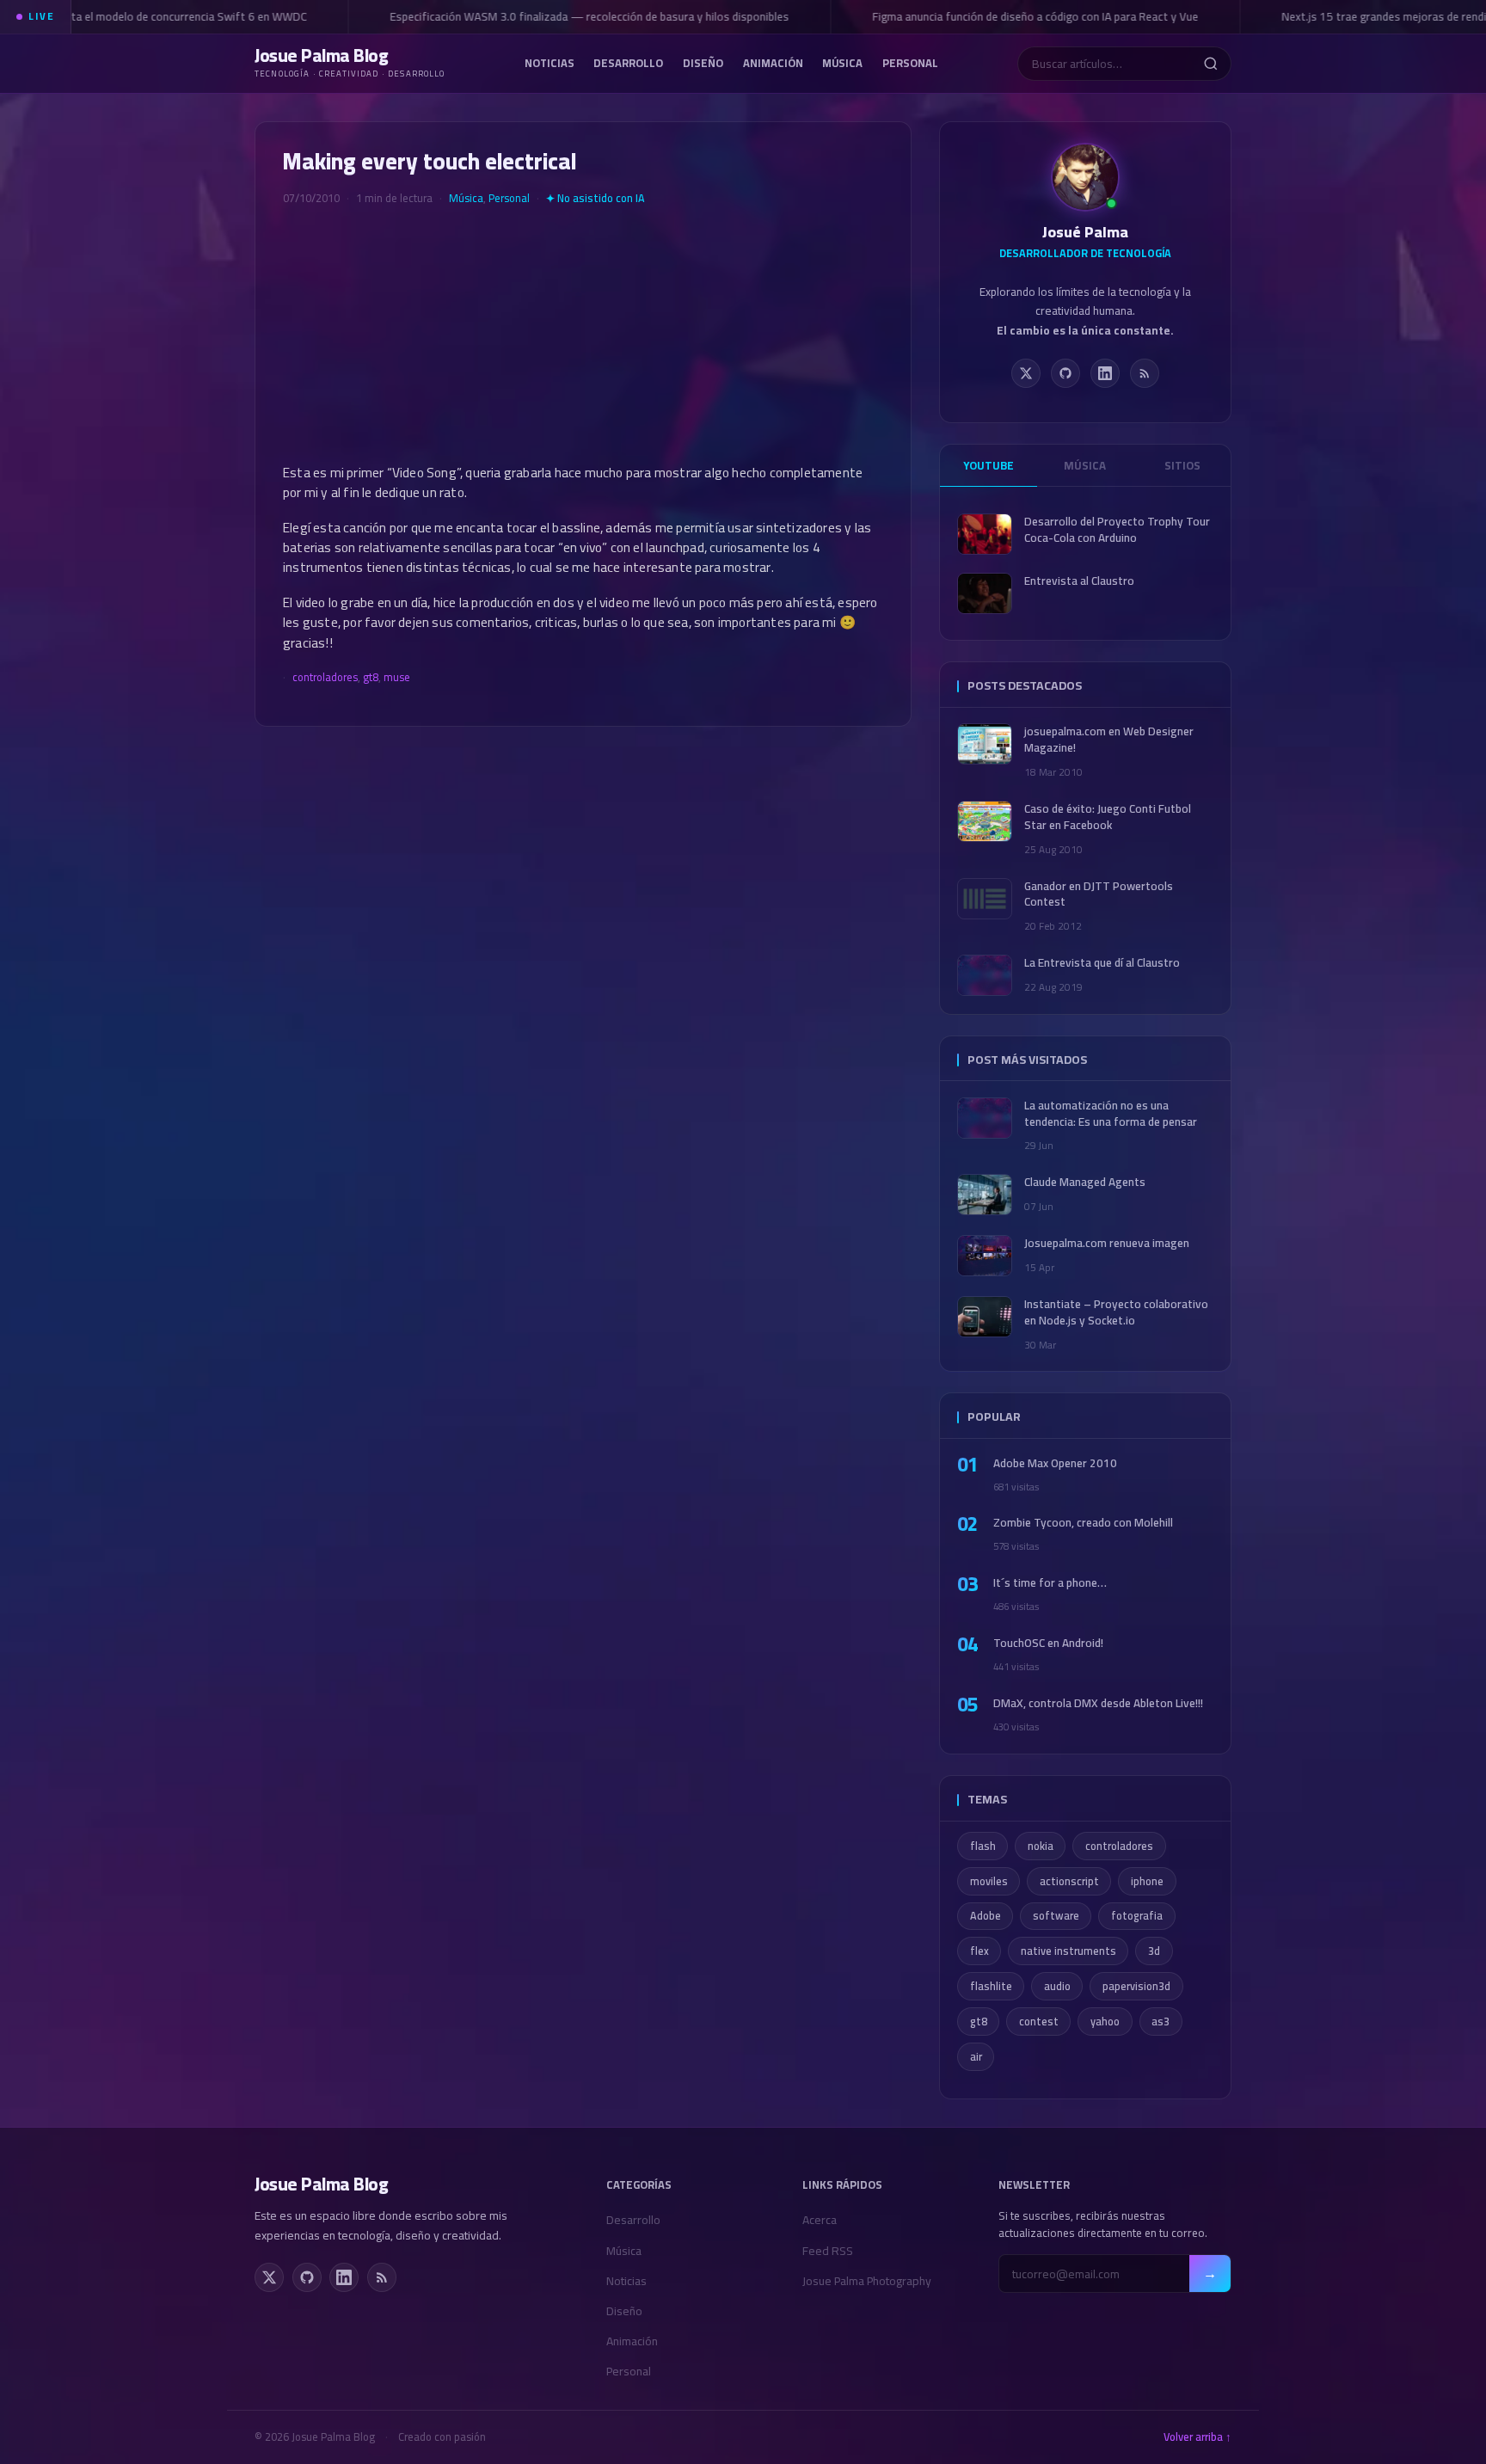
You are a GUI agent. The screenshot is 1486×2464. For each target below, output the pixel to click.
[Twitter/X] (1026, 373)
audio (1057, 1986)
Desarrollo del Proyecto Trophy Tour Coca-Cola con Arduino (1117, 530)
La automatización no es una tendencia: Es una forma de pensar (1111, 1114)
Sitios (1182, 465)
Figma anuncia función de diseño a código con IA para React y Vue (1019, 16)
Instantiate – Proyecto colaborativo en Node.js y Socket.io (1116, 1312)
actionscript (1069, 1881)
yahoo (1105, 2022)
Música (842, 62)
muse (397, 677)
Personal (910, 62)
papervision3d (1136, 1986)
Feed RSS (828, 2251)
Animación (773, 62)
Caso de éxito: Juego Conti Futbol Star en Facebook (1108, 817)
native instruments (1068, 1951)
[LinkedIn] (1105, 373)
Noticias (550, 62)
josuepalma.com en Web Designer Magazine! (1109, 740)
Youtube (989, 465)
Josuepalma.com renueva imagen (1107, 1243)
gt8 (371, 677)
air (976, 2057)
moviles (989, 1881)
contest (1039, 2022)
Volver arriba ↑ (1197, 2437)
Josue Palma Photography (867, 2281)
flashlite (991, 1986)
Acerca (820, 2220)
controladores (325, 677)
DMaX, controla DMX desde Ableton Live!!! (1098, 1703)
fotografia (1137, 1916)
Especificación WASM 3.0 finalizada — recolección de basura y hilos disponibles (573, 16)
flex (979, 1951)
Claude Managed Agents (1085, 1182)
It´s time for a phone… (1050, 1583)
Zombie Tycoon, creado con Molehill (1083, 1523)
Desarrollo (628, 62)
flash (983, 1846)
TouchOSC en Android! (1048, 1643)
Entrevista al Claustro (1079, 581)
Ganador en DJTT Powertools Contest (1099, 894)
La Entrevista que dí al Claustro (1102, 963)
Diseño (703, 62)
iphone (1147, 1881)
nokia (1041, 1846)
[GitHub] (1065, 373)
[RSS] (1145, 373)
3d (1154, 1951)
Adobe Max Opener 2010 (1055, 1463)
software (1056, 1916)
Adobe (986, 1916)
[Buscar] (1210, 64)
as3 (1161, 2022)
